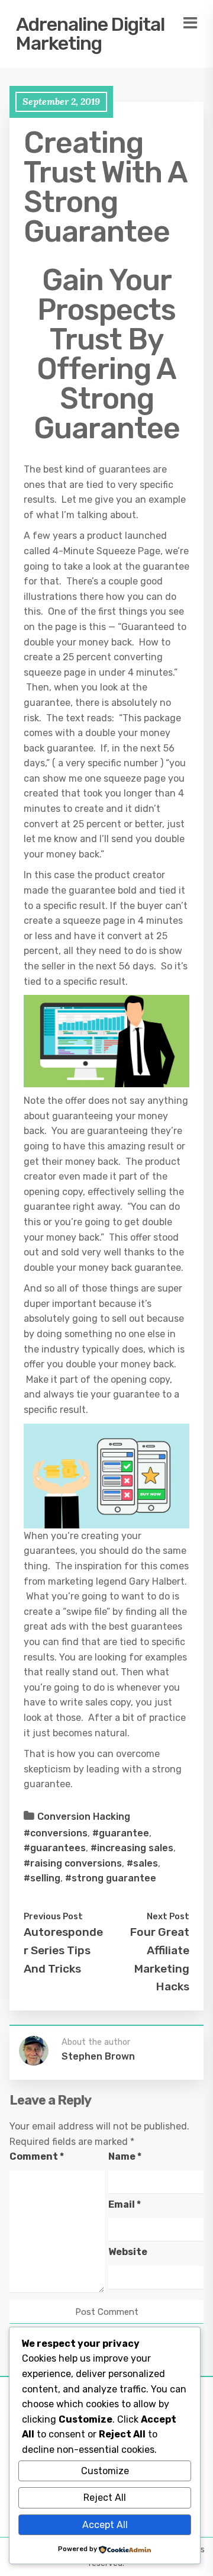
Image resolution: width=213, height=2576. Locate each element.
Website (128, 2252)
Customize (105, 2471)
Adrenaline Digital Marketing (90, 34)
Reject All (105, 2498)
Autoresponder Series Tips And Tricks (63, 1950)
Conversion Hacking (84, 1817)
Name (125, 2156)
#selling (42, 1878)
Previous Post (53, 1916)
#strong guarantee (111, 1878)
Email (125, 2204)
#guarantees (55, 1848)
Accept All (105, 2525)
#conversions (56, 1833)
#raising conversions (73, 1863)
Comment (37, 2156)
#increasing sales (132, 1848)
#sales (142, 1863)
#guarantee (121, 1833)
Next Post (168, 1916)
